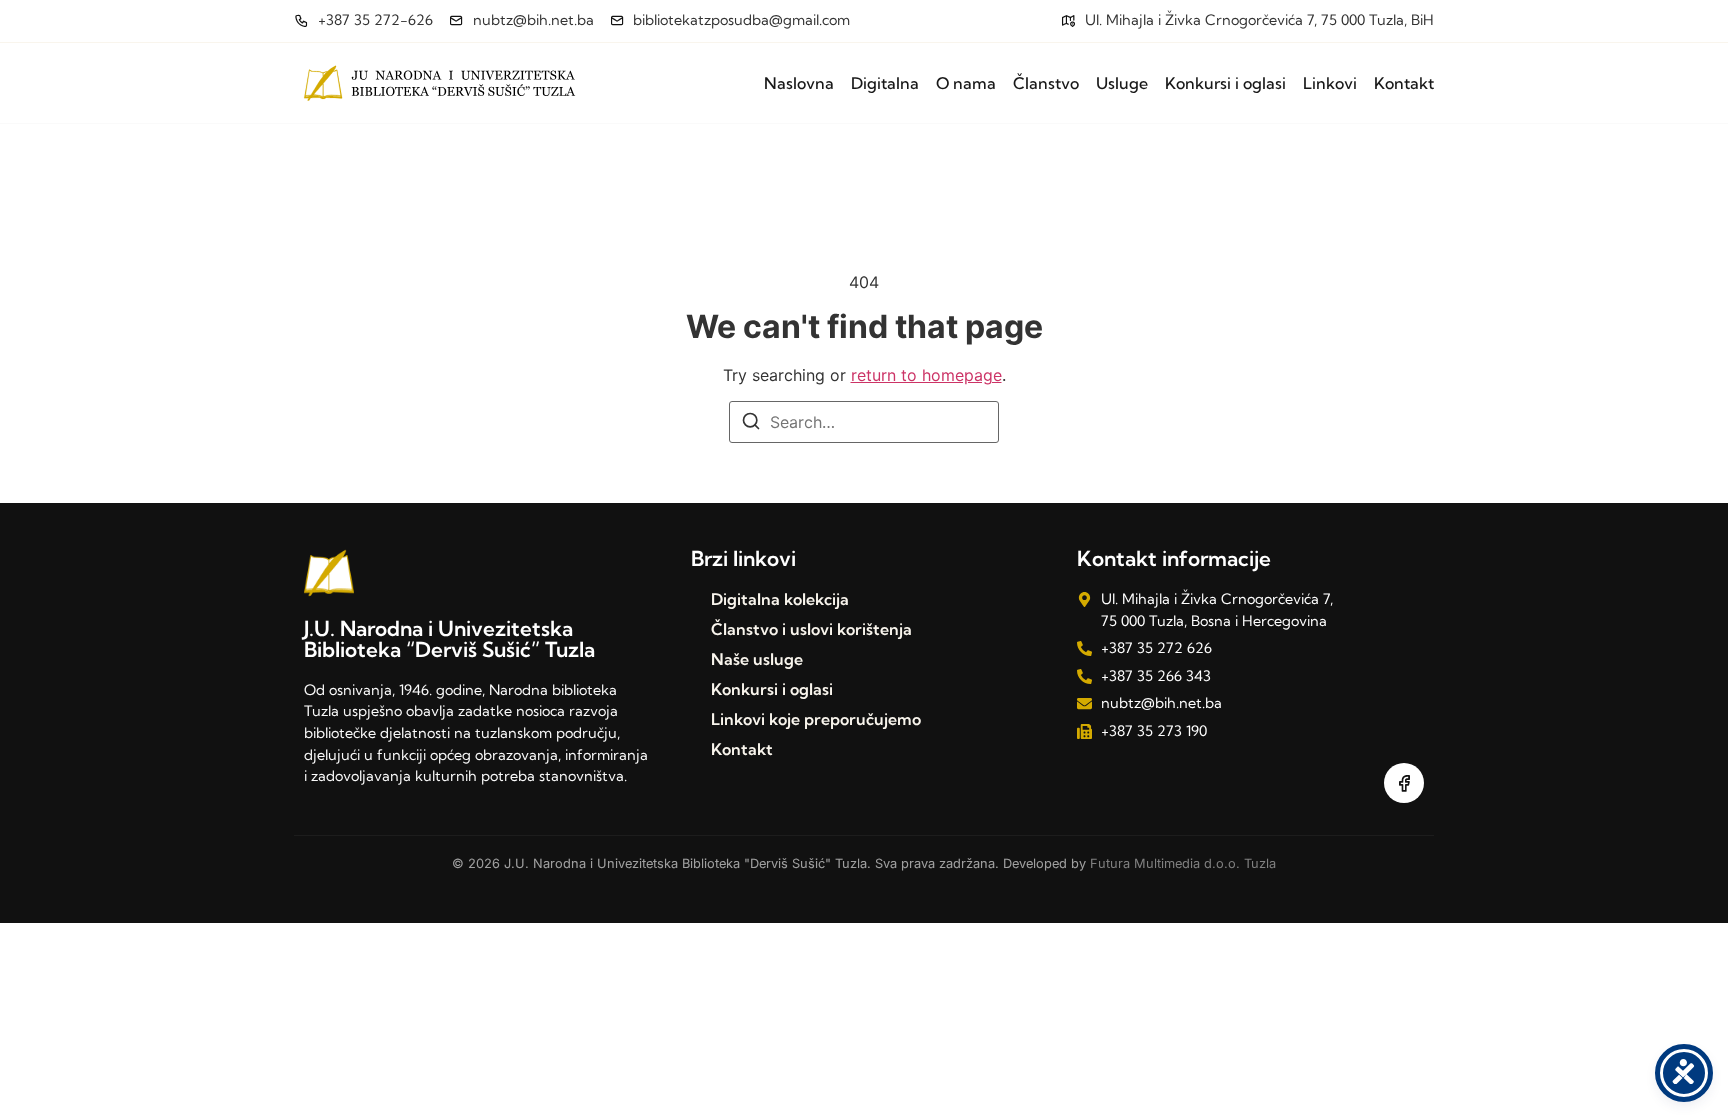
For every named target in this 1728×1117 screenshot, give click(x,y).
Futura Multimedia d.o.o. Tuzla (1183, 863)
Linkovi (1330, 83)
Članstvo (1046, 83)
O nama (966, 83)
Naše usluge (757, 659)
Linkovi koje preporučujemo (816, 719)
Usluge (1122, 83)
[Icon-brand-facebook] (1404, 783)
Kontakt (1404, 83)
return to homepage (926, 375)
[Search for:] (864, 422)
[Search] (751, 424)
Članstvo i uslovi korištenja (811, 629)
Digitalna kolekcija (780, 599)
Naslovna (799, 83)
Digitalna (885, 83)
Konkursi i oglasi (1225, 83)
